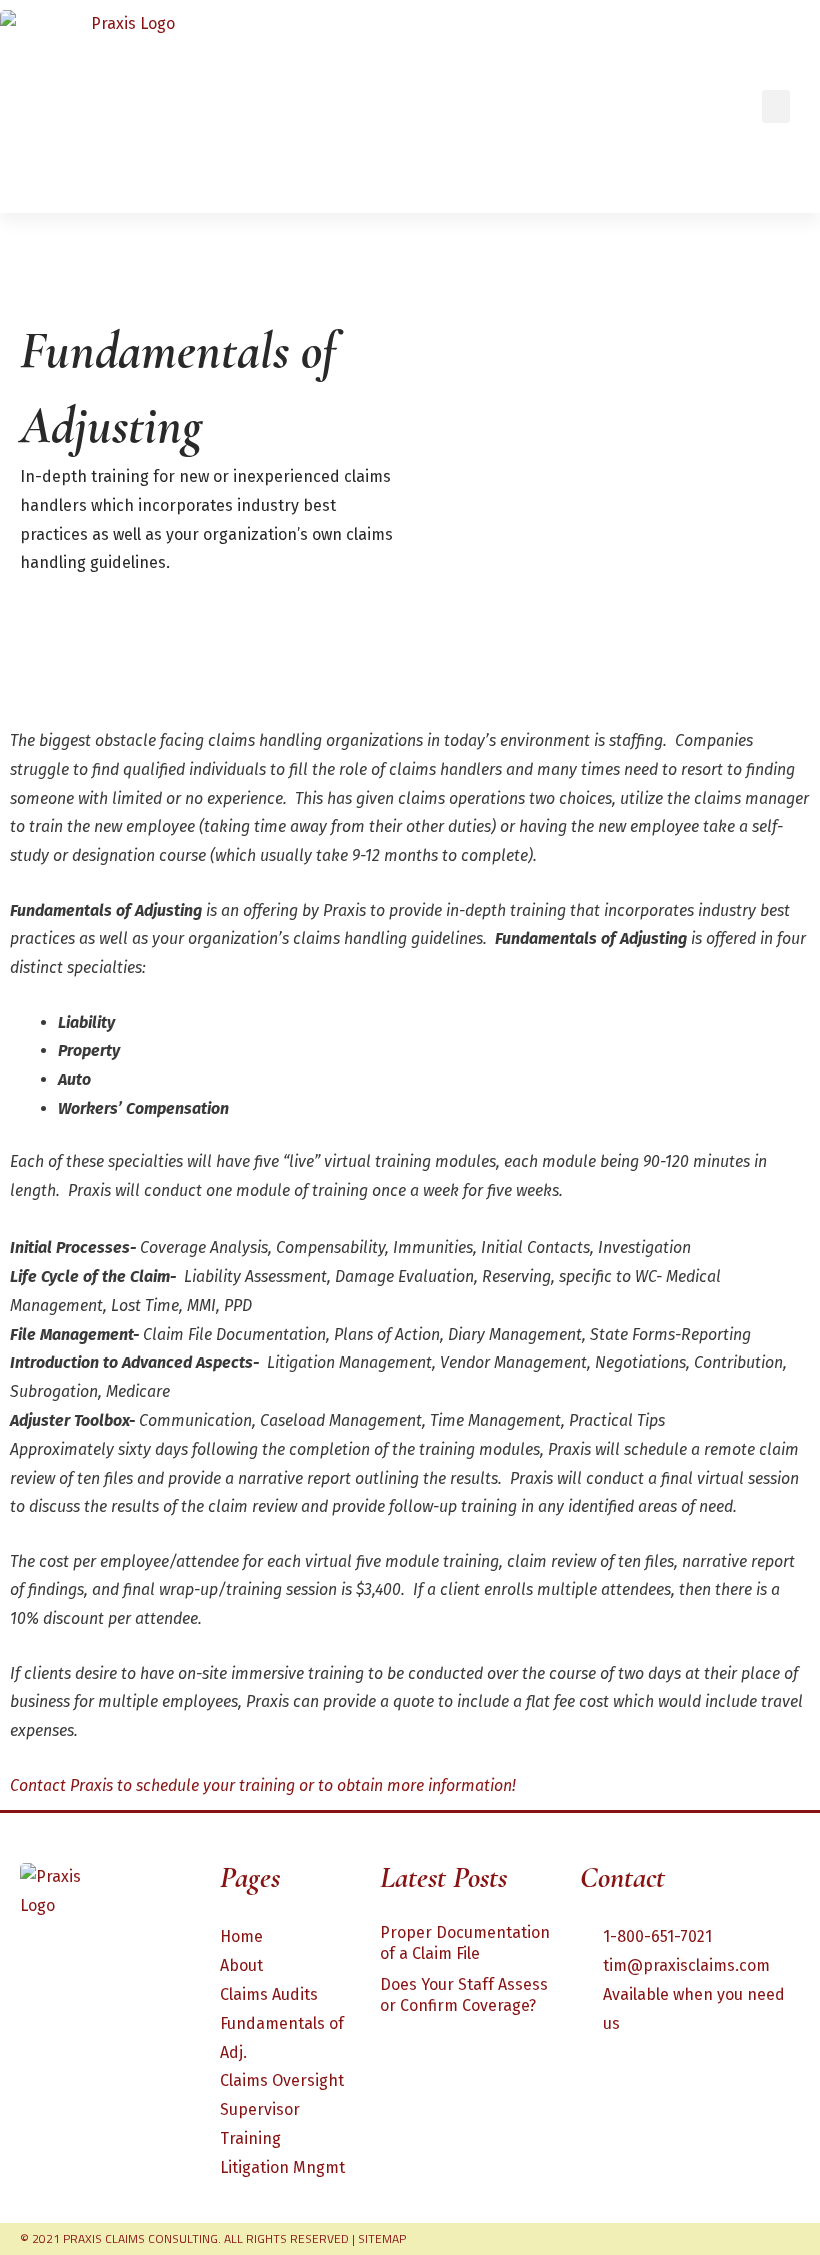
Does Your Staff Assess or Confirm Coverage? (464, 1995)
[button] (776, 106)
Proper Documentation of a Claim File (465, 1943)
